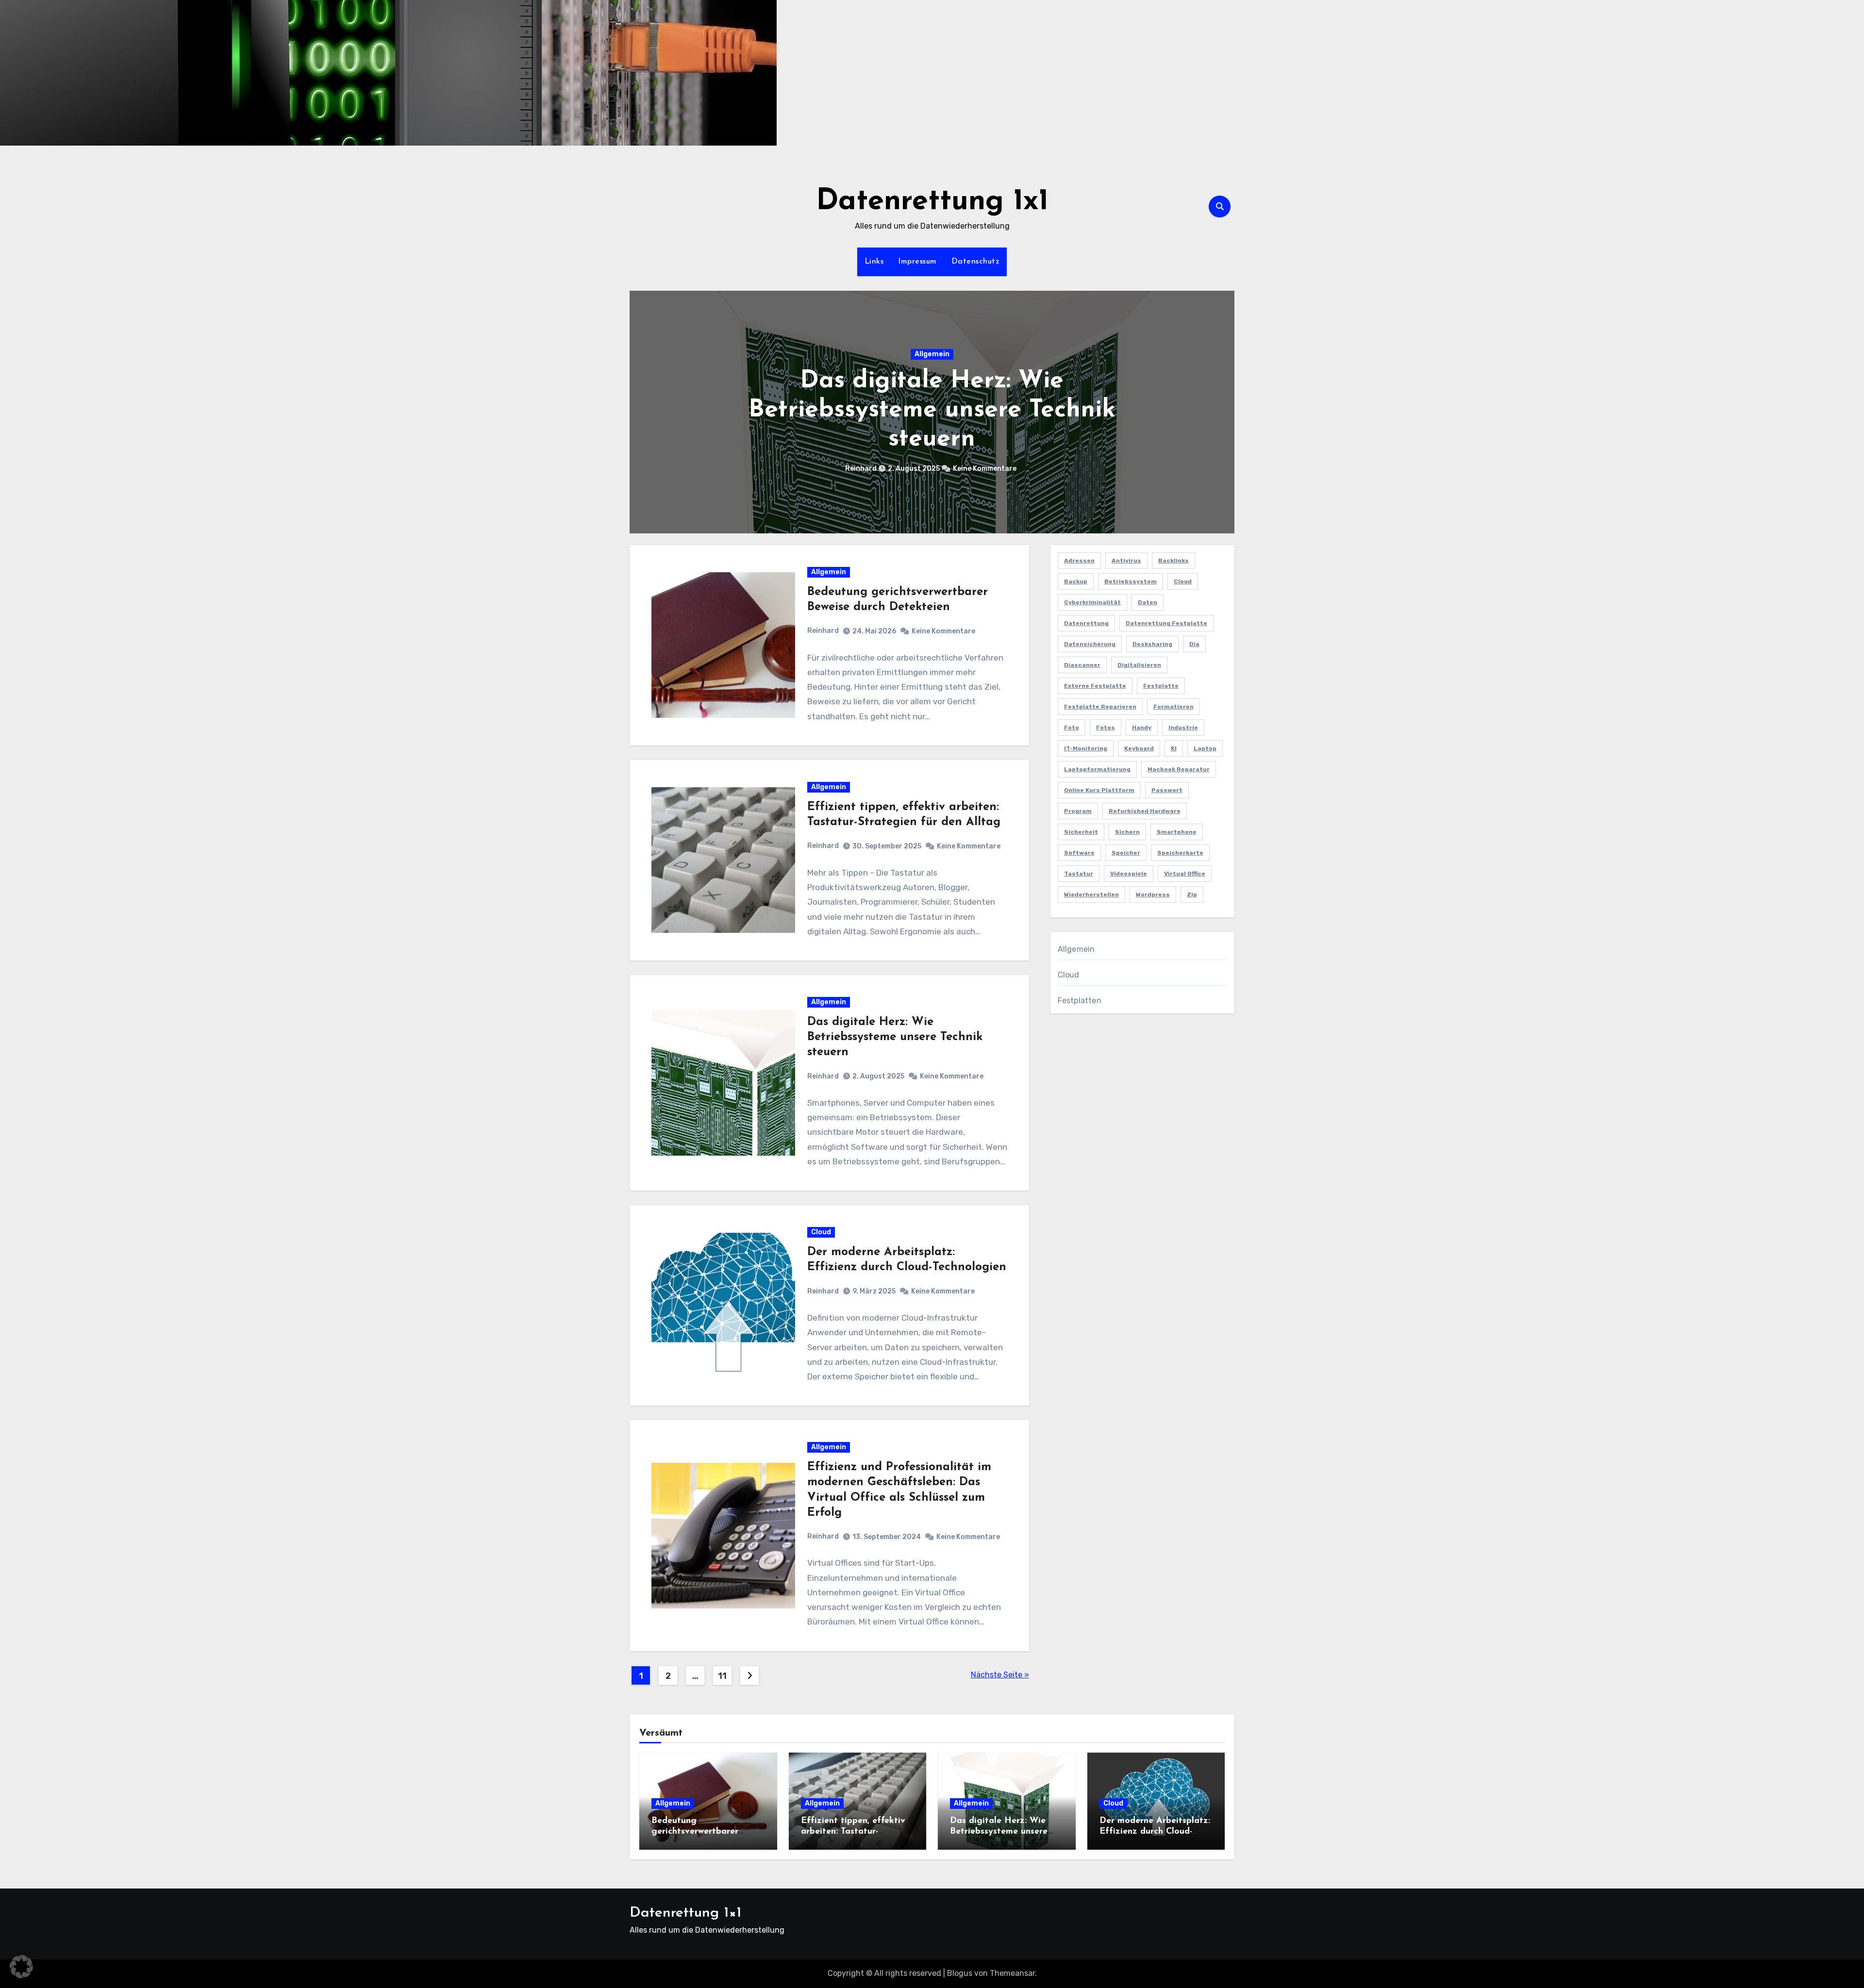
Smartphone (1177, 832)
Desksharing (1152, 644)
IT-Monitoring (1086, 748)
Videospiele (1129, 874)
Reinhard (866, 469)
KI (1174, 748)
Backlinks (1173, 561)
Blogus (960, 1973)
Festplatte (1161, 686)
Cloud (932, 354)
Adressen (1079, 561)
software (1079, 853)
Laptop (1205, 748)
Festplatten (1080, 1001)
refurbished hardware (1145, 811)
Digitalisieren (1139, 665)
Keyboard (1139, 748)
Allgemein (829, 572)
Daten (1148, 602)
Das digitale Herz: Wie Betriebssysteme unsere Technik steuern (895, 1037)
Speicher (1126, 853)
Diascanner (1082, 665)
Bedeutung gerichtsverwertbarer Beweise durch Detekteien (705, 1831)
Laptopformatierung (1097, 769)
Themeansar (1012, 1973)
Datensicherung (1090, 644)
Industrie (1183, 728)
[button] (1221, 410)
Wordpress (1153, 895)
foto (1072, 728)
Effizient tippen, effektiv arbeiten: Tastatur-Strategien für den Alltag (854, 1831)
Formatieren (1173, 707)
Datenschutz (976, 262)
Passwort (1167, 790)
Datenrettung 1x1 (932, 202)
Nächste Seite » (1000, 1675)
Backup (1076, 581)
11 (722, 1676)
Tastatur (1079, 874)
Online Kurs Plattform (1099, 790)
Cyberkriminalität (1092, 602)
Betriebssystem (1131, 581)
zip (1192, 895)
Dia (1194, 644)
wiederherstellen (1091, 895)
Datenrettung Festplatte (1166, 623)
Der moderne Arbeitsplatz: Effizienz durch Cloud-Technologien (932, 410)
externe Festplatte (1095, 686)
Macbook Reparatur (1179, 769)
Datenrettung (1086, 623)
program (1078, 811)
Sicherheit (1081, 832)
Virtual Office (1185, 874)
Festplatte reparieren (1100, 707)
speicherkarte (1180, 853)
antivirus (1126, 561)
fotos (1106, 728)
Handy (1142, 728)
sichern (1127, 832)
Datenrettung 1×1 (685, 1913)
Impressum (917, 262)
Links (874, 262)
